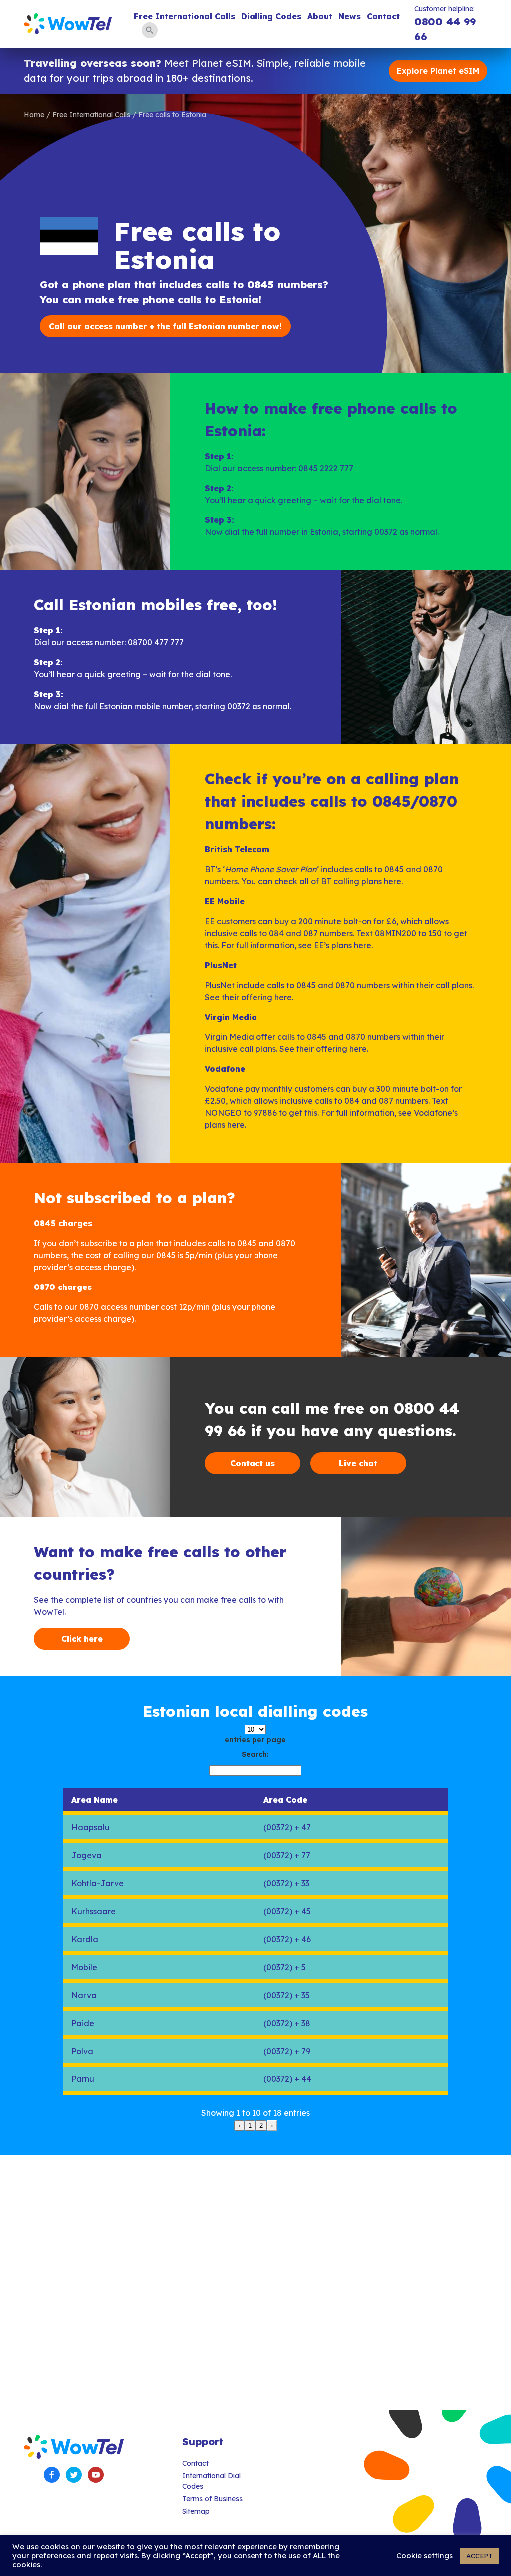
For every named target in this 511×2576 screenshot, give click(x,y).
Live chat (358, 1463)
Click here (82, 1639)
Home (34, 115)
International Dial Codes (211, 2481)
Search (150, 30)
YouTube (96, 2475)
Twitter (74, 2475)
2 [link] (261, 2126)
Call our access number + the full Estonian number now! (165, 326)
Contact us (253, 1463)
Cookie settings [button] (424, 2556)
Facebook (52, 2475)
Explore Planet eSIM (438, 71)
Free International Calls (184, 16)
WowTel (68, 24)
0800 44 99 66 (445, 29)
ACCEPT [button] (479, 2556)
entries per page (255, 1740)
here (392, 881)
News (350, 16)
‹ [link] (239, 2126)
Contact (383, 16)
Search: (255, 1754)
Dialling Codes (271, 16)
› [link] (272, 2126)
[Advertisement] (255, 2283)
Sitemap (196, 2511)
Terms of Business (212, 2499)
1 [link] (250, 2126)
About (320, 16)
